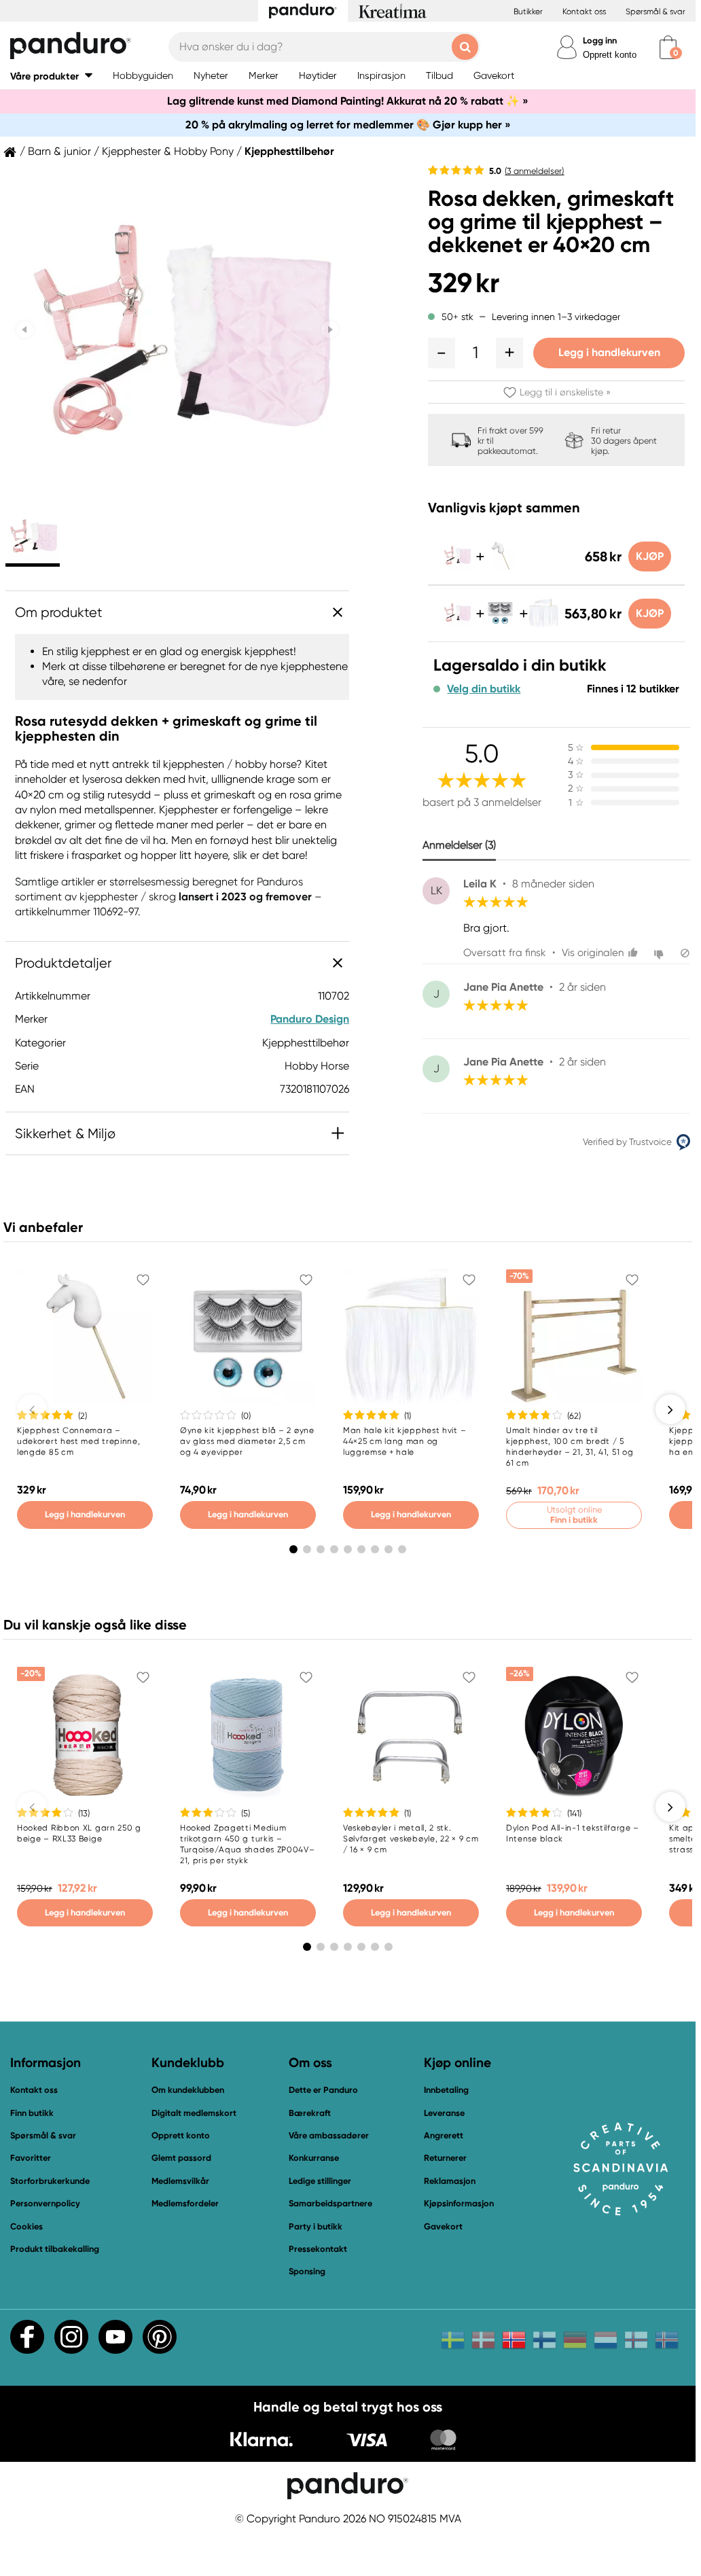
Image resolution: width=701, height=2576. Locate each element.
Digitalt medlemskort (194, 2113)
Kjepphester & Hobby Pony (168, 152)
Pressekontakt (318, 2249)
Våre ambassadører (329, 2135)
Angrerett (444, 2135)
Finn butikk (32, 2113)
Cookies (26, 2227)
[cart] (668, 47)
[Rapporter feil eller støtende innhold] (685, 953)
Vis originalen (593, 953)
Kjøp (650, 556)
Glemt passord (181, 2158)
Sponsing (307, 2271)
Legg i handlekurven (609, 352)
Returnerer (445, 2158)
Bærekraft (310, 2113)
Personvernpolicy (45, 2203)
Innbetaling (446, 2090)
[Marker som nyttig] (635, 953)
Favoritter (31, 2158)
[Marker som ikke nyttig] (661, 953)
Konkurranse (314, 2158)
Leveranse (444, 2113)
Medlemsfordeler (185, 2203)
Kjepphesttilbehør (289, 152)
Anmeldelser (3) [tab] (459, 845)
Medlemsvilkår (180, 2181)
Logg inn (600, 40)
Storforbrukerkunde (50, 2181)
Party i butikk (316, 2226)
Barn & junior (59, 152)
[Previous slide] (25, 330)
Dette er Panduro (323, 2090)
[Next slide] (330, 330)
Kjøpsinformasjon (459, 2203)
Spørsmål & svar (655, 12)
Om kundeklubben (188, 2090)
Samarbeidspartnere (330, 2203)
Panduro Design (310, 1019)
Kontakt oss (584, 12)
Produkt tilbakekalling (55, 2249)
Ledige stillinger (320, 2181)
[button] (51, 76)
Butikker (528, 12)
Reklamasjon (450, 2181)
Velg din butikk (484, 689)
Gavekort (443, 2226)
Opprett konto (610, 55)
